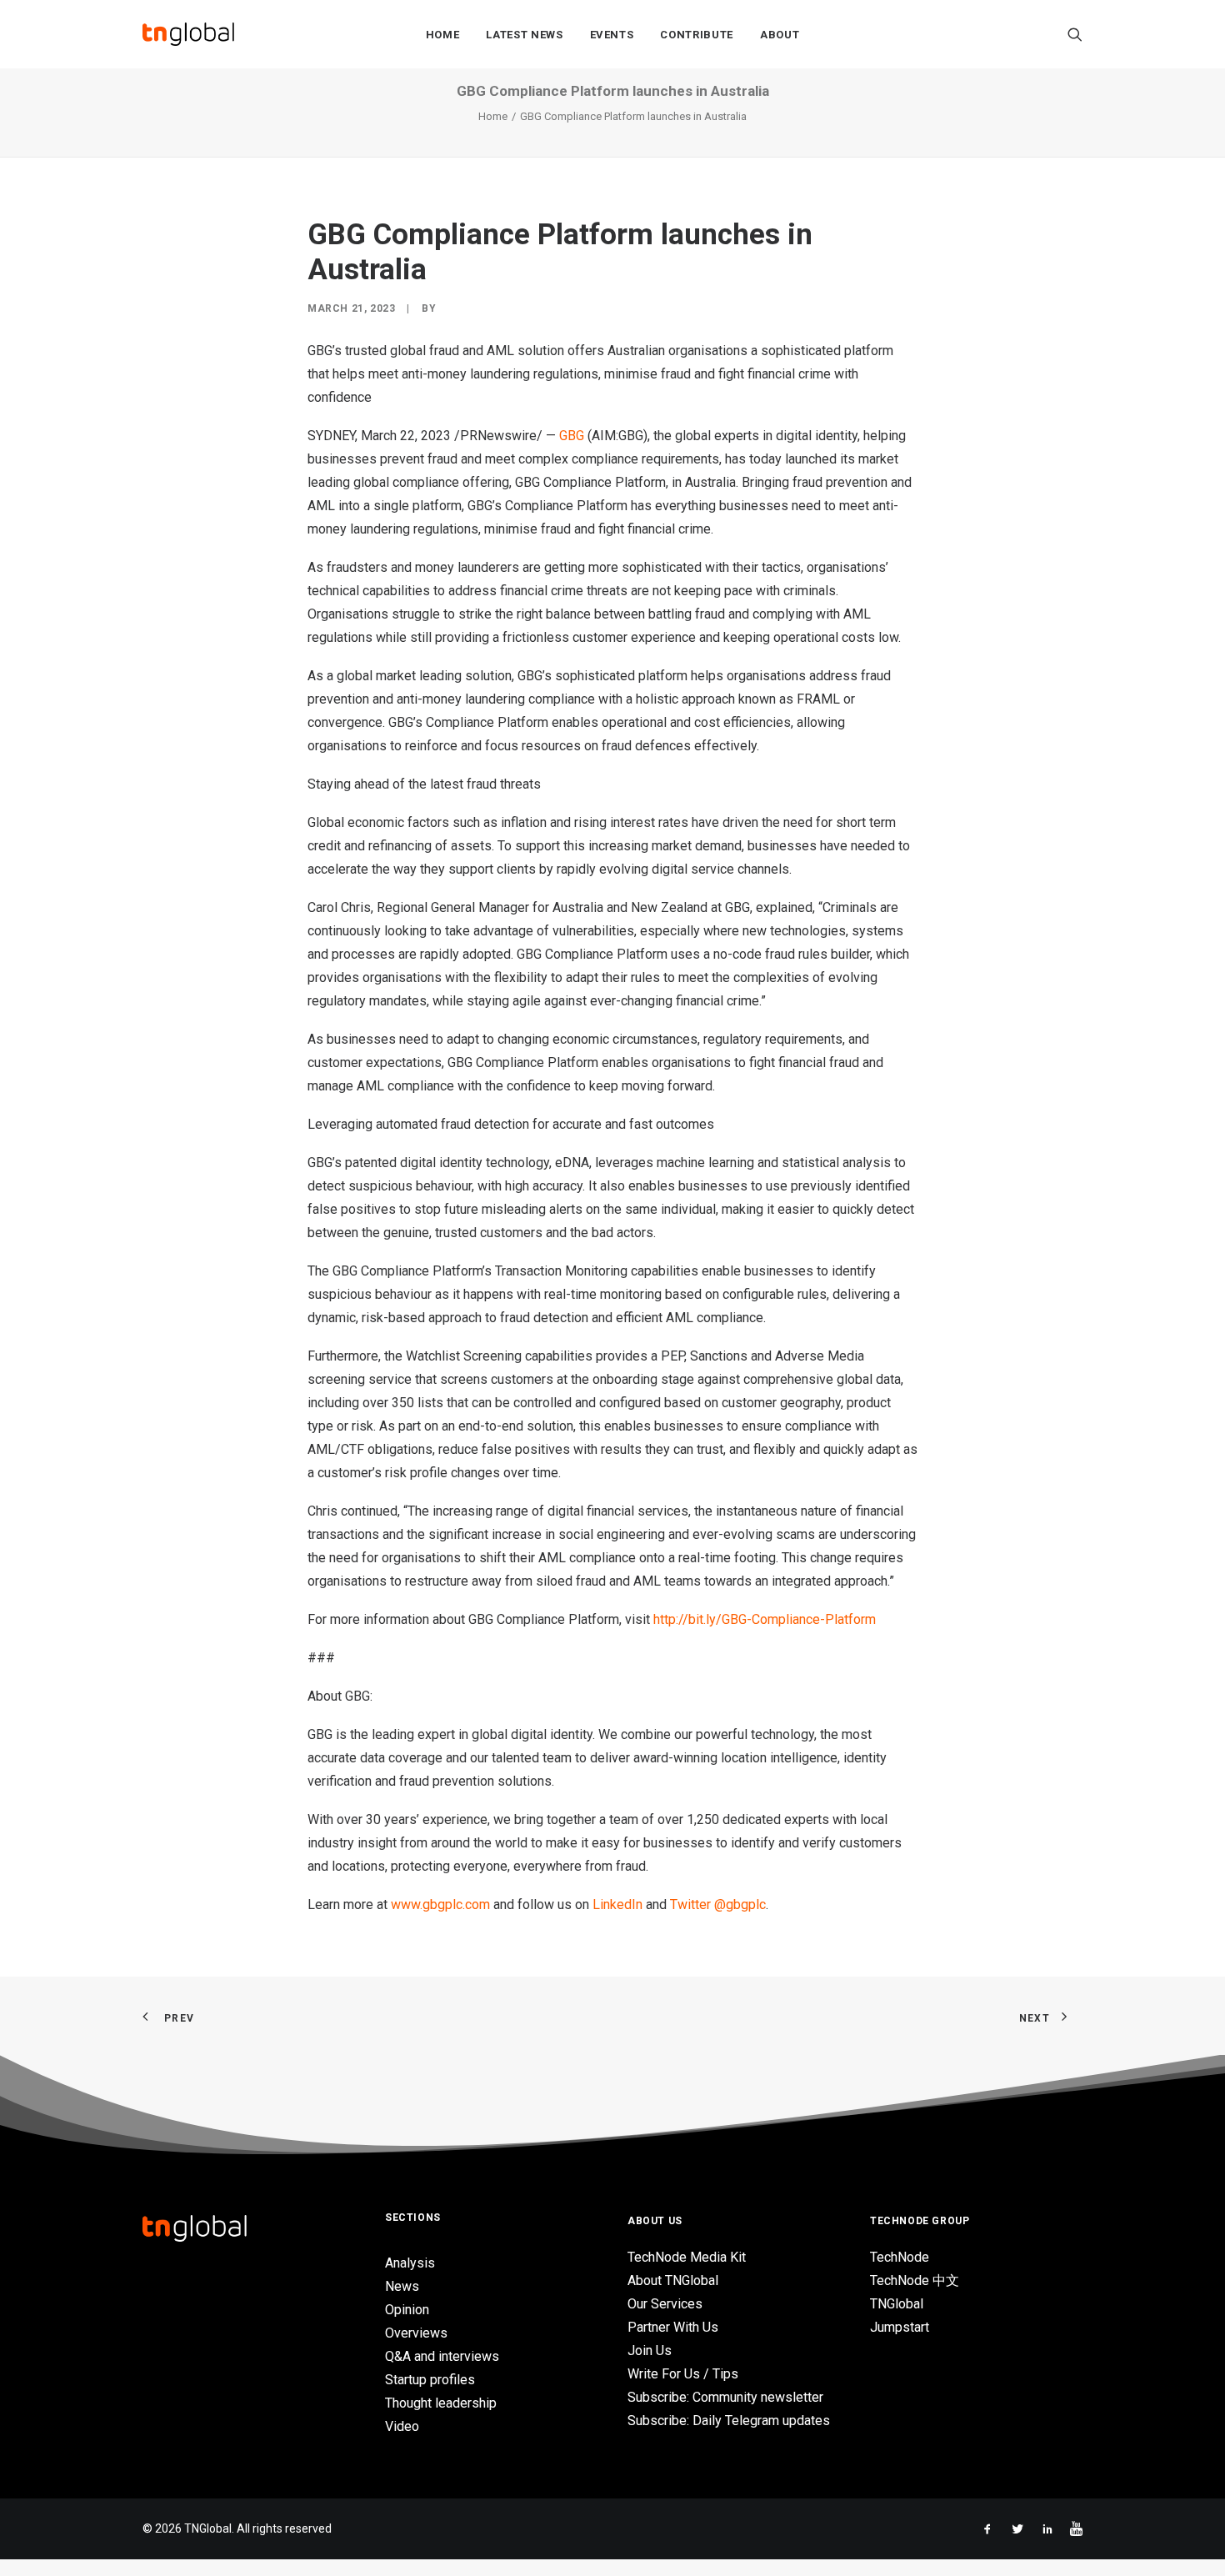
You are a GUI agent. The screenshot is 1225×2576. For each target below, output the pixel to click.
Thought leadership (441, 2403)
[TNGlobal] (188, 34)
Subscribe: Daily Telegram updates (729, 2421)
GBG (572, 436)
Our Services (665, 2304)
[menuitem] (443, 34)
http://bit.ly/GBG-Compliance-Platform (765, 1619)
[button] (1075, 34)
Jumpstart (900, 2327)
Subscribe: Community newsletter (725, 2397)
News (402, 2286)
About (780, 35)
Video (402, 2426)
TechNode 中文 (915, 2280)
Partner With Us (673, 2327)
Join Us (650, 2350)
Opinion (407, 2310)
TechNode (900, 2257)
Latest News (524, 35)
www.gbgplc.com (440, 1904)
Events (612, 35)
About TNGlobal (673, 2280)
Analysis (410, 2263)
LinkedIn (617, 1904)
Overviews (416, 2333)
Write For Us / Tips (683, 2374)
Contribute (697, 35)
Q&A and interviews (442, 2356)
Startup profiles (430, 2380)
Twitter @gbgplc (718, 1904)
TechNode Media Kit (687, 2257)
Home (443, 35)
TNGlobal (897, 2304)
